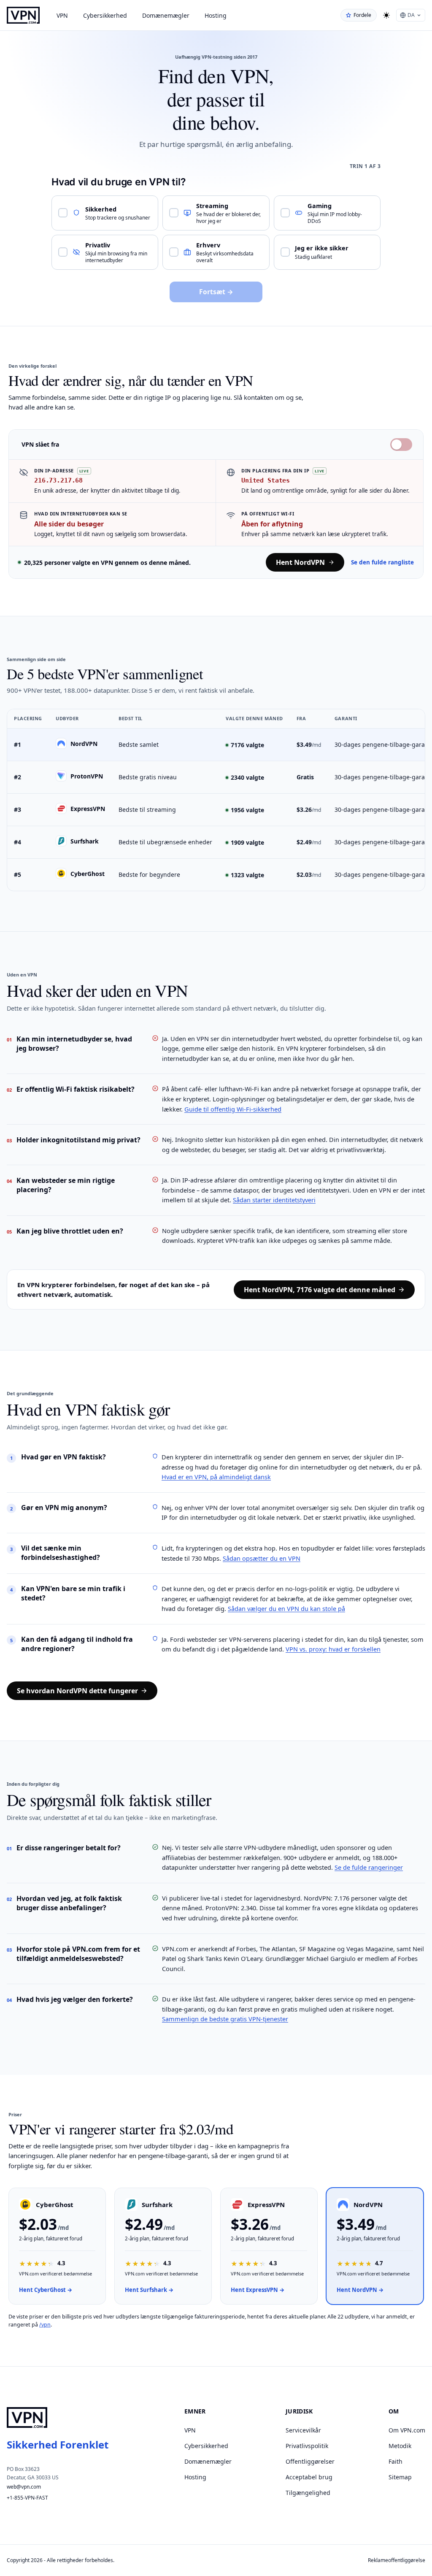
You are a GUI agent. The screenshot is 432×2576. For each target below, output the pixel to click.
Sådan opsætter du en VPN (262, 1558)
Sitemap (400, 2477)
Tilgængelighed (308, 2493)
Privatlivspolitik (307, 2446)
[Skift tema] (386, 15)
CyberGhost (88, 873)
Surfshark (85, 841)
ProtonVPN (87, 776)
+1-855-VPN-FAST (27, 2498)
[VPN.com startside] (23, 15)
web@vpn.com (24, 2487)
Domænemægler (166, 15)
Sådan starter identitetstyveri (274, 1200)
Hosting (216, 15)
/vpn (45, 2325)
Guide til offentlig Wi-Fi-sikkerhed (233, 1109)
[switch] (401, 445)
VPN (62, 15)
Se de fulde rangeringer (369, 1867)
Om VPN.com (407, 2430)
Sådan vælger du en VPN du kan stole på (286, 1608)
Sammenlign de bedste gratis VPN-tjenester (225, 2019)
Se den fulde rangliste (382, 562)
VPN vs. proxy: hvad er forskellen (333, 1649)
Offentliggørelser (310, 2461)
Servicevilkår (303, 2430)
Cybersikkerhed (105, 15)
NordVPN (84, 743)
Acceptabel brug (309, 2477)
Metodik (400, 2446)
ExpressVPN (88, 808)
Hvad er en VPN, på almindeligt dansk (216, 1477)
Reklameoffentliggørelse (397, 2560)
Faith (396, 2461)
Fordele (362, 15)
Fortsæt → (216, 292)
